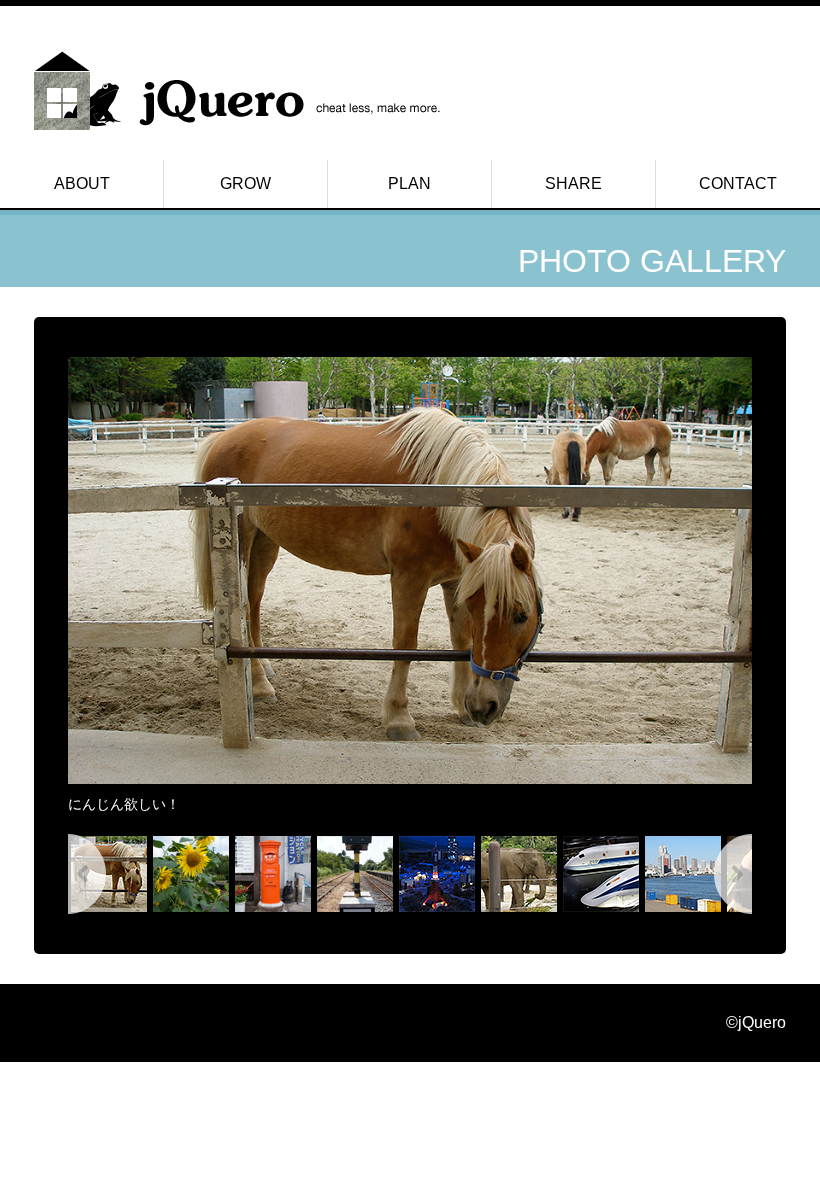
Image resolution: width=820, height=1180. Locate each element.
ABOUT (82, 183)
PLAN (409, 183)
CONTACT (738, 183)
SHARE (573, 183)
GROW (245, 183)
